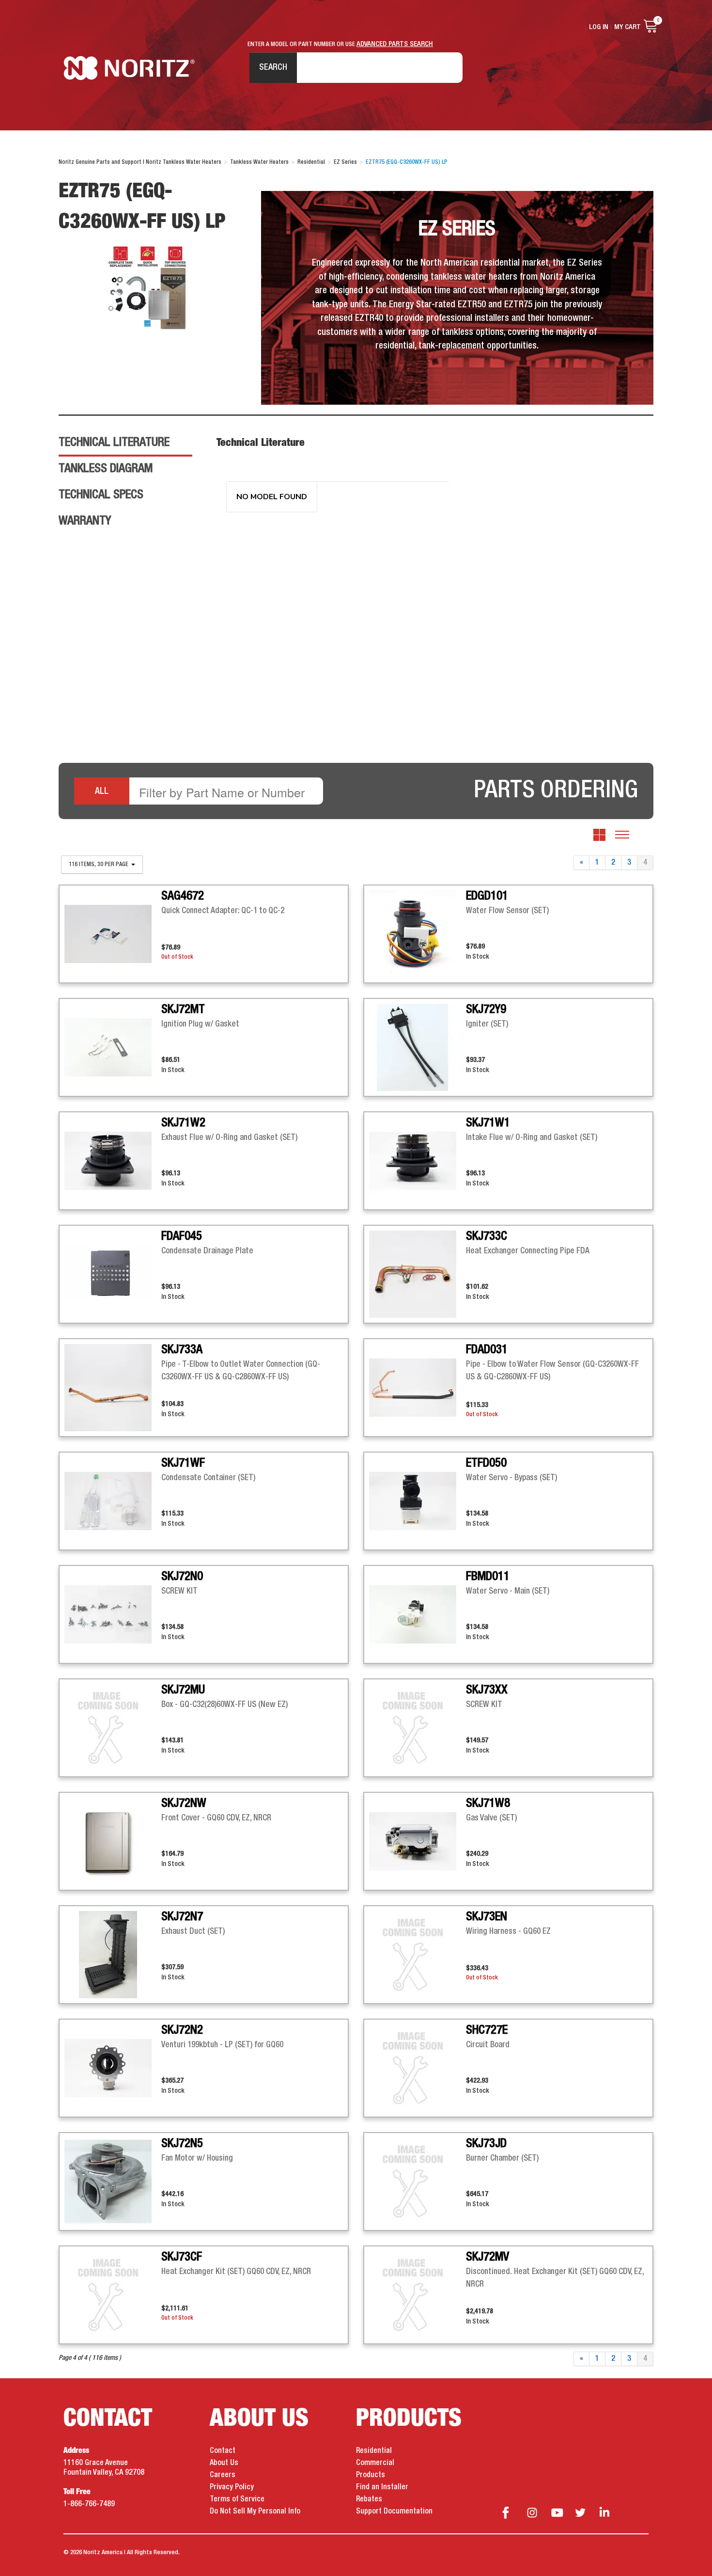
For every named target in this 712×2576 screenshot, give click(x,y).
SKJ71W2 (183, 1123)
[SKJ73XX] (418, 1728)
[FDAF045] (113, 1274)
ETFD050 (486, 1463)
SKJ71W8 (488, 1803)
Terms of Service (237, 2499)
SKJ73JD (486, 2144)
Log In (599, 27)
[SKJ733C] (418, 1274)
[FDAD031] (418, 1388)
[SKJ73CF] (113, 2295)
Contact (223, 2451)
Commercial (375, 2463)
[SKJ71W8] (418, 1841)
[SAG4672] (113, 934)
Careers (223, 2475)
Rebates (369, 2499)
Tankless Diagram (106, 469)
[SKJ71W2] (113, 1161)
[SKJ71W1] (418, 1161)
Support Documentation (394, 2512)
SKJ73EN (487, 1917)
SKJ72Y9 (486, 1010)
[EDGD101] (418, 934)
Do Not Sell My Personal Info (255, 2512)
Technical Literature (114, 443)
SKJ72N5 (182, 2144)
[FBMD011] (418, 1614)
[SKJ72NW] (113, 1841)
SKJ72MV (488, 2257)
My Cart (627, 27)
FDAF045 (182, 1236)
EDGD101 (487, 896)
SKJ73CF (182, 2257)
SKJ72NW (184, 1803)
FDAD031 (487, 1350)
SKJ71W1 (488, 1123)
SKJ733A (182, 1350)
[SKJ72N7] (113, 1955)
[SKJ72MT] (113, 1047)
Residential (374, 2451)
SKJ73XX (487, 1690)
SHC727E (487, 2030)
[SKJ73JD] (418, 2181)
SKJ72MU (183, 1690)
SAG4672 (183, 896)
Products (371, 2475)
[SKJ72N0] (113, 1614)
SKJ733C (487, 1236)
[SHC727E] (418, 2068)
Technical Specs (101, 495)
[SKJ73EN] (418, 1955)
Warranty (85, 521)
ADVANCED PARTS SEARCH (395, 44)
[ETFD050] (418, 1501)
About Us (224, 2463)
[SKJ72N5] (113, 2181)
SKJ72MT (183, 1010)
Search (273, 67)
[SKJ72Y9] (418, 1047)
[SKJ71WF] (113, 1501)
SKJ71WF (183, 1463)
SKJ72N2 (182, 2030)
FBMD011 (488, 1577)
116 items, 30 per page (99, 865)
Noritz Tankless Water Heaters (129, 68)
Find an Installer (382, 2487)
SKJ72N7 (182, 1917)
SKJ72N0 (182, 1577)
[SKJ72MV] (418, 2295)
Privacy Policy (232, 2487)
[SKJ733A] (113, 1388)
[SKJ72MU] (113, 1728)
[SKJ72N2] (113, 2068)
